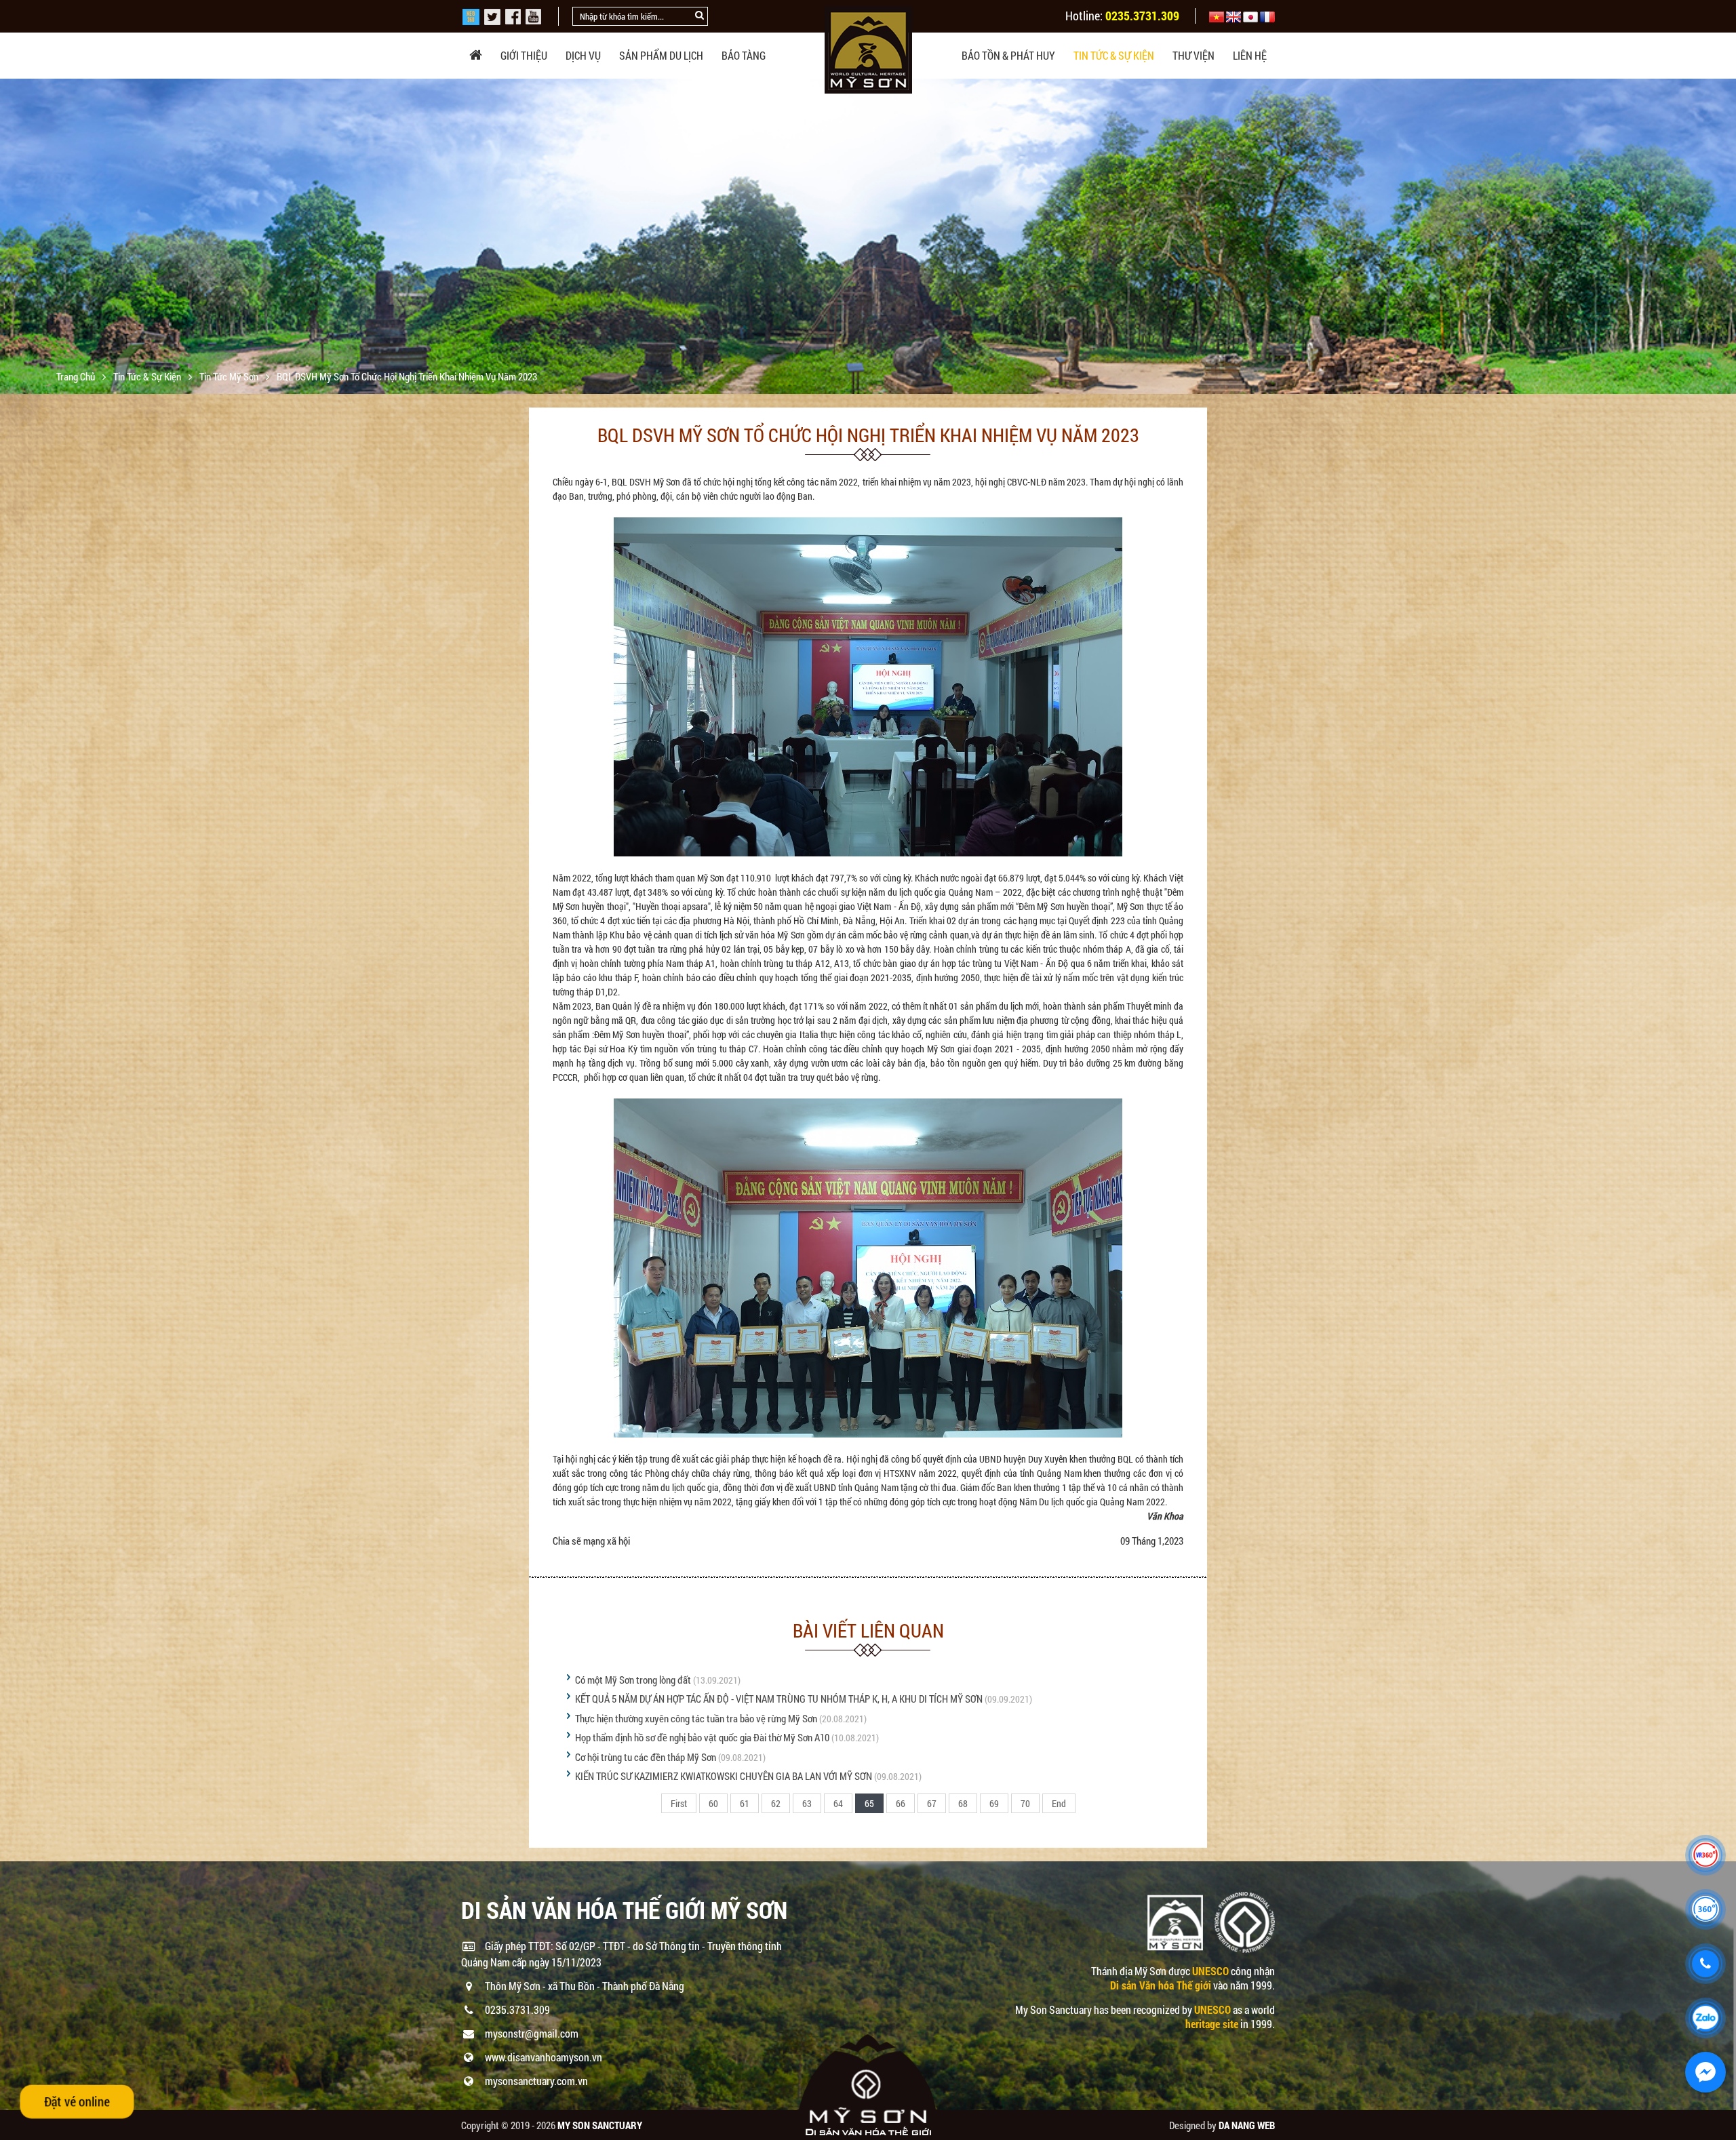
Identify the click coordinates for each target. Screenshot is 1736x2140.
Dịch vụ (583, 55)
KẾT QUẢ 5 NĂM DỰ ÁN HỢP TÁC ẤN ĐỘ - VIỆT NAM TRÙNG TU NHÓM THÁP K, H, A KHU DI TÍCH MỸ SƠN (780, 1699)
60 (713, 1803)
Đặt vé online (77, 2101)
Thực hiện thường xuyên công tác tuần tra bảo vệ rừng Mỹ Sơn (696, 1718)
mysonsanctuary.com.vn (536, 2081)
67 (932, 1803)
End (1059, 1803)
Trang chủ (77, 376)
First (679, 1803)
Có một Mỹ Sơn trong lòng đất (633, 1680)
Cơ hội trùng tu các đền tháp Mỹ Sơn (646, 1757)
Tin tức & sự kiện (1114, 55)
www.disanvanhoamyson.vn (544, 2057)
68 (963, 1803)
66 (901, 1803)
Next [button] (1724, 237)
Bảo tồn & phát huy (1008, 55)
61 (745, 1803)
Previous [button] (12, 237)
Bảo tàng (744, 55)
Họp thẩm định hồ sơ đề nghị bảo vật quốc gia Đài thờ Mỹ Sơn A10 (702, 1737)
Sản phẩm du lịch (661, 55)
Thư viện (1193, 55)
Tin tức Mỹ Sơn (230, 376)
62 (776, 1803)
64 (838, 1803)
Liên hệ (1250, 55)
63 (807, 1803)
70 (1025, 1803)
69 (994, 1803)
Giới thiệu (524, 55)
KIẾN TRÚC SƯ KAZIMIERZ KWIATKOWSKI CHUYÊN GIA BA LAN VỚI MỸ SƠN (724, 1776)
